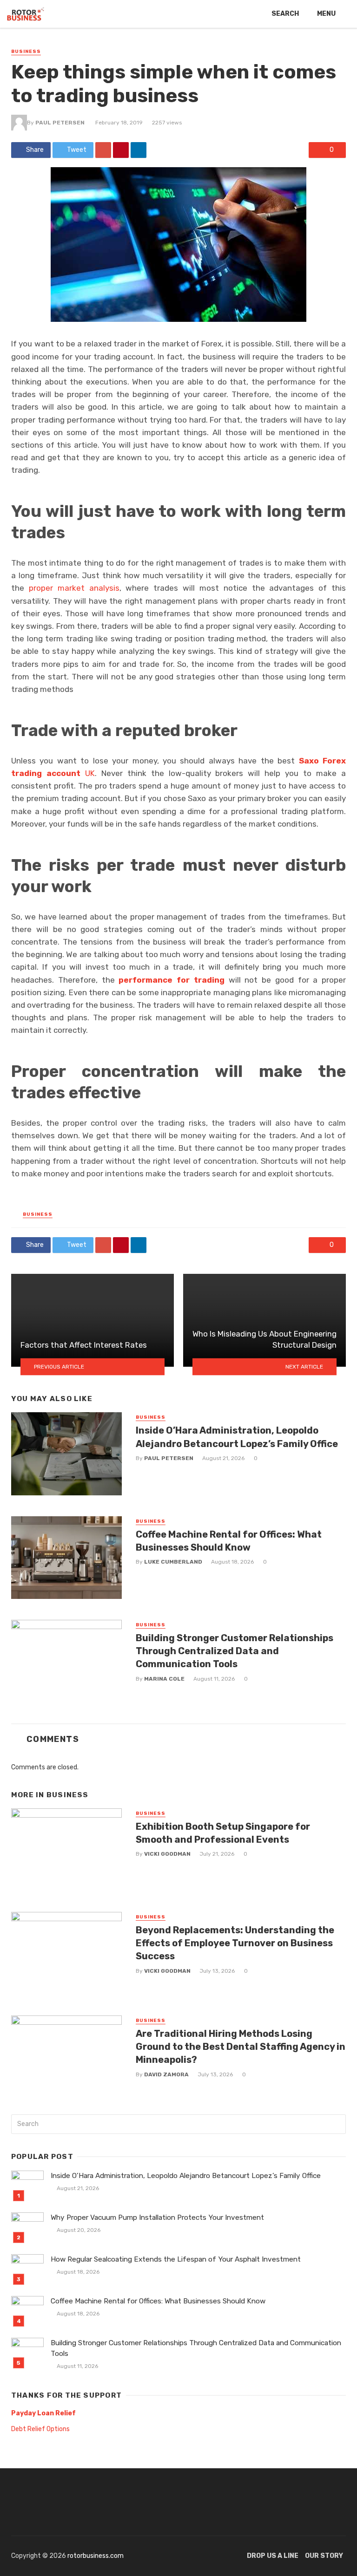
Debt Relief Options (40, 2429)
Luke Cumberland (173, 1562)
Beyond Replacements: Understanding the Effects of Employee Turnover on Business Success (235, 1943)
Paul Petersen (60, 123)
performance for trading (172, 980)
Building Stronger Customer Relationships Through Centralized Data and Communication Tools (235, 1651)
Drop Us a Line (273, 2556)
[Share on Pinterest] (121, 150)
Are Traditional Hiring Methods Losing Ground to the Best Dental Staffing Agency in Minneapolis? (241, 2047)
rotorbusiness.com (96, 2556)
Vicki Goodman (167, 1854)
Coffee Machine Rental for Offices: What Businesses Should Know (229, 1541)
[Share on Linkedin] (139, 150)
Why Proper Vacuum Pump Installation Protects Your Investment (157, 2217)
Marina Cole (164, 1679)
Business (26, 52)
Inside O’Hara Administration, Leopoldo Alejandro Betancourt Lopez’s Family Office (237, 1437)
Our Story (324, 2556)
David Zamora (166, 2074)
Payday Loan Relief (43, 2413)
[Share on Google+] (103, 150)
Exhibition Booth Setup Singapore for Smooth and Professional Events (223, 1833)
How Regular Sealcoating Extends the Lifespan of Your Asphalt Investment (176, 2259)
